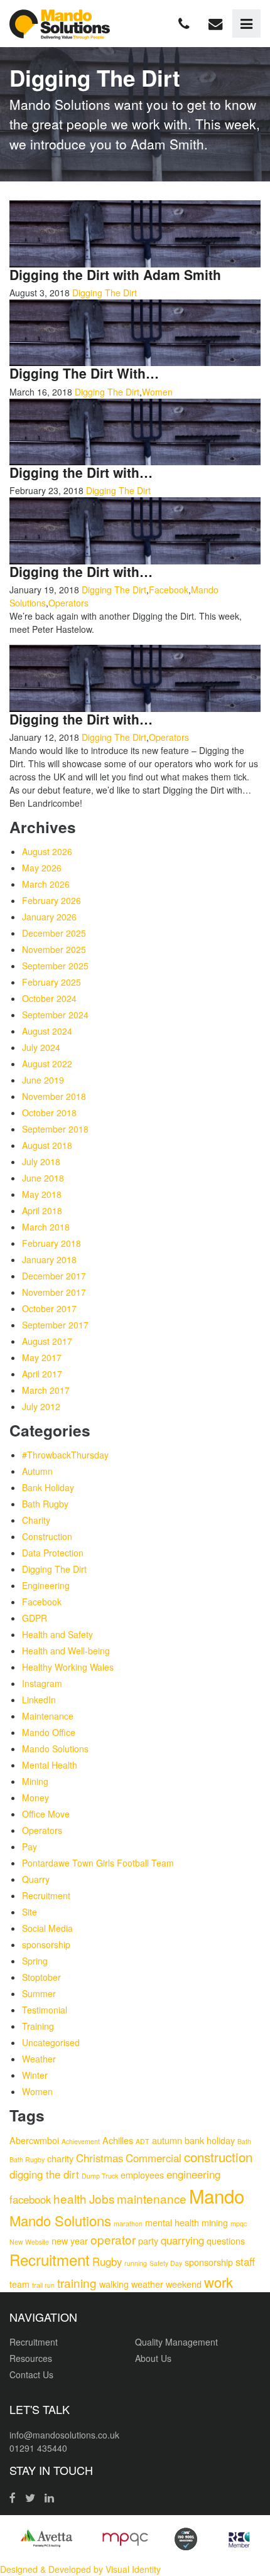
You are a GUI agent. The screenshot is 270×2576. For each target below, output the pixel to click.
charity (60, 2158)
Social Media (47, 1928)
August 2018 (47, 1145)
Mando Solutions (55, 1749)
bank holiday (210, 2140)
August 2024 (47, 1031)
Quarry (36, 1879)
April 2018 (42, 1210)
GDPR (35, 1618)
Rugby (107, 2261)
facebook (30, 2199)
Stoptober (41, 1977)
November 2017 (54, 1292)
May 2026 (42, 868)
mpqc (239, 2223)
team (19, 2284)
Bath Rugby (45, 1504)
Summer (39, 1993)
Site (30, 1912)
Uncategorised (51, 2042)
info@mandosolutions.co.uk (64, 2435)
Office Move (46, 1814)
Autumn (37, 1471)
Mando (217, 2196)
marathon (128, 2223)
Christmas (100, 2158)
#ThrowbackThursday (65, 1455)
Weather (39, 2059)
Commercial (154, 2158)
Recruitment (46, 1895)
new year (70, 2240)
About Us (153, 2358)
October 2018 (49, 1113)
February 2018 (51, 1243)
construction (218, 2157)
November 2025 (54, 949)
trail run (43, 2285)
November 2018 (54, 1096)
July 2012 (41, 1406)
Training (38, 2026)
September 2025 (55, 966)
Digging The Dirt (105, 293)
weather (147, 2284)
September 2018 (55, 1129)
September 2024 (55, 1015)
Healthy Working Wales (68, 1667)
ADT (143, 2141)
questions (226, 2240)
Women (157, 392)
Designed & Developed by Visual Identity (80, 2569)
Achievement (81, 2141)
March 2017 (46, 1390)
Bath (244, 2141)
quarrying (182, 2240)
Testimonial (45, 2010)
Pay (30, 1846)
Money (35, 1797)
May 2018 (42, 1194)
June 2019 (43, 1080)
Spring (35, 1961)
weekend (184, 2284)
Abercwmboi (34, 2140)
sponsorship (46, 1944)
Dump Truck (100, 2176)
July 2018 (41, 1161)
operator (113, 2239)
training (77, 2282)
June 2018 (43, 1178)
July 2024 (41, 1047)
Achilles (118, 2140)
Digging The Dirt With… (84, 373)
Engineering (46, 1585)
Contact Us (31, 2374)
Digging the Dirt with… (81, 472)
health (70, 2198)
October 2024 (49, 998)
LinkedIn (39, 1700)
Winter (35, 2075)
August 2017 (47, 1341)
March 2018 (46, 1227)
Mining (35, 1781)
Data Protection (53, 1553)
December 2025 (54, 933)
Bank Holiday (48, 1487)
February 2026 (51, 900)
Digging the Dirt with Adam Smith (115, 274)
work (219, 2282)
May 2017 (42, 1357)
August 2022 (47, 1064)
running (136, 2263)
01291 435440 (38, 2448)
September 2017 (55, 1325)
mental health (172, 2222)
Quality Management (176, 2342)
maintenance (152, 2198)
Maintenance (48, 1716)
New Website (29, 2242)
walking (114, 2284)
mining (215, 2222)
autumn (167, 2140)
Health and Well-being (66, 1651)
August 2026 (47, 851)
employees (142, 2175)
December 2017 (54, 1276)
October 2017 (49, 1308)
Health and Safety (57, 1634)
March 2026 (46, 884)
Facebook (169, 590)
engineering (193, 2174)
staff (245, 2261)
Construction (47, 1536)
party (148, 2240)
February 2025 (51, 982)
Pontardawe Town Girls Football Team (98, 1863)
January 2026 (49, 917)
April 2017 (42, 1374)
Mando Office (49, 1732)
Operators (68, 603)
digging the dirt (44, 2174)
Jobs (102, 2198)
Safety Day (166, 2263)
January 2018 (49, 1259)
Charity (36, 1520)
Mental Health (50, 1765)
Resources (31, 2358)
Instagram (42, 1683)
